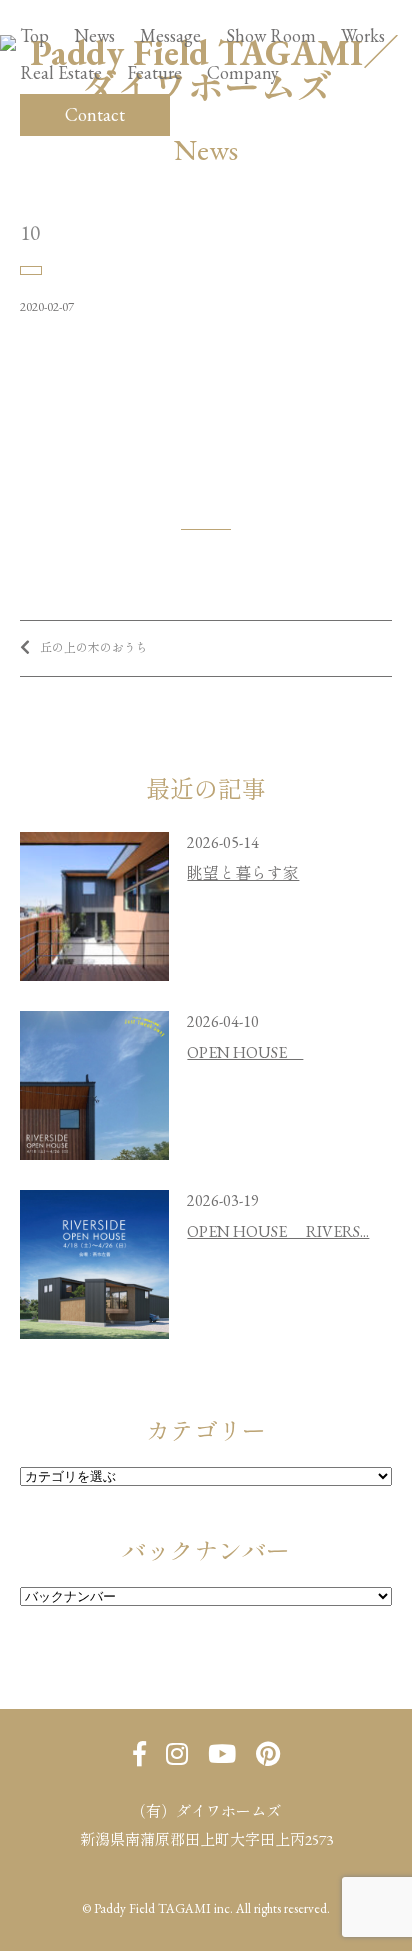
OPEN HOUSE (245, 1052)
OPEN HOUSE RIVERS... (278, 1231)
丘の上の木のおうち (94, 648)
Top (34, 36)
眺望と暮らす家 (243, 873)
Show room (271, 36)
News (94, 36)
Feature (154, 73)
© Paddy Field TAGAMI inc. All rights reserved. (206, 1908)
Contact (95, 114)
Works (363, 36)
